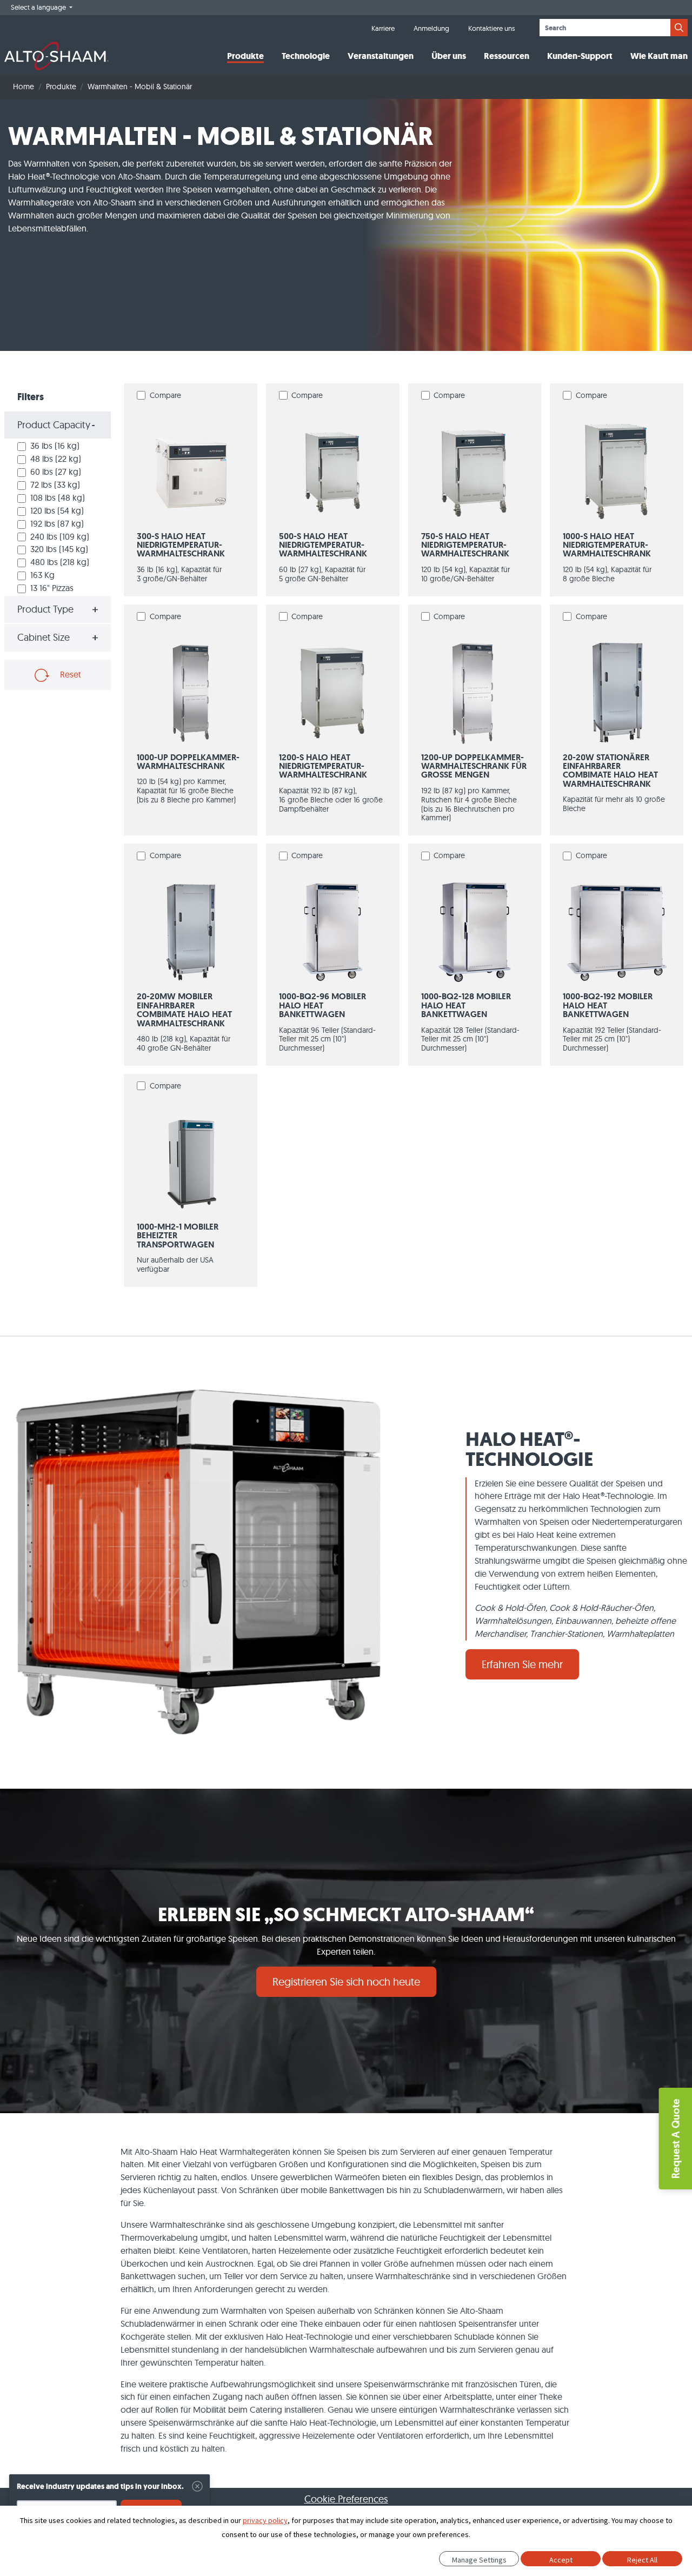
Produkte (245, 56)
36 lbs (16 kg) (55, 446)
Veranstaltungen (381, 56)
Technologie (306, 56)
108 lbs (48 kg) (58, 497)
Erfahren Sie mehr (522, 1664)
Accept (561, 2560)
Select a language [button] (39, 7)
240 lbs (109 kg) (60, 536)
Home (24, 87)
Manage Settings (479, 2560)
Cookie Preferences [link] (346, 2499)
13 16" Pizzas (52, 588)
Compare (165, 395)
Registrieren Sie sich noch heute (346, 1981)
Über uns (449, 56)
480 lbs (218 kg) (60, 562)
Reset (69, 674)
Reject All (642, 2560)
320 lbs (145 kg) (59, 549)
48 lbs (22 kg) (56, 459)
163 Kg (42, 575)
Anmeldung (431, 28)
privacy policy (265, 2520)
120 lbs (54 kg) (57, 510)
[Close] (197, 2486)
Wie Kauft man (659, 56)
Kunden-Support (580, 56)
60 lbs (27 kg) (56, 472)
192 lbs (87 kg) (57, 523)
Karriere (383, 28)
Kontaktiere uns (491, 28)
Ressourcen (507, 56)
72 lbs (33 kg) (55, 484)
